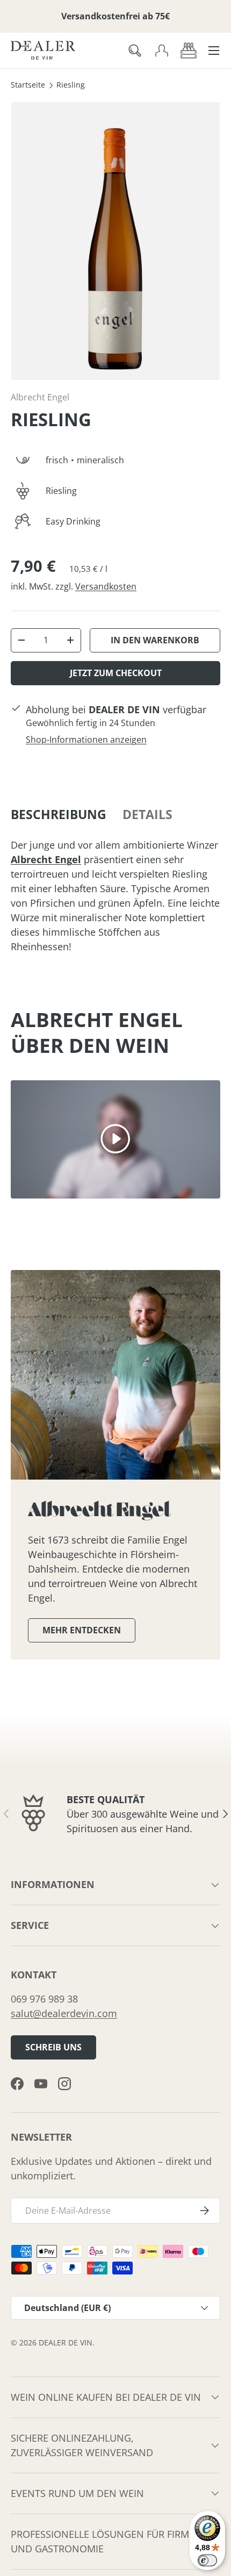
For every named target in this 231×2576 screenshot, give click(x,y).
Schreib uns (53, 2047)
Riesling (71, 85)
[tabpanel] (115, 896)
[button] (189, 51)
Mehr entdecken (82, 1630)
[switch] (207, 2560)
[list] (115, 241)
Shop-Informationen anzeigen (86, 740)
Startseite (28, 85)
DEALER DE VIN (66, 2343)
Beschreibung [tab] (59, 815)
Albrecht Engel (40, 397)
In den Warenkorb (155, 640)
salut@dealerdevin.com (64, 2013)
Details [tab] (147, 815)
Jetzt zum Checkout (116, 673)
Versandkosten (106, 586)
